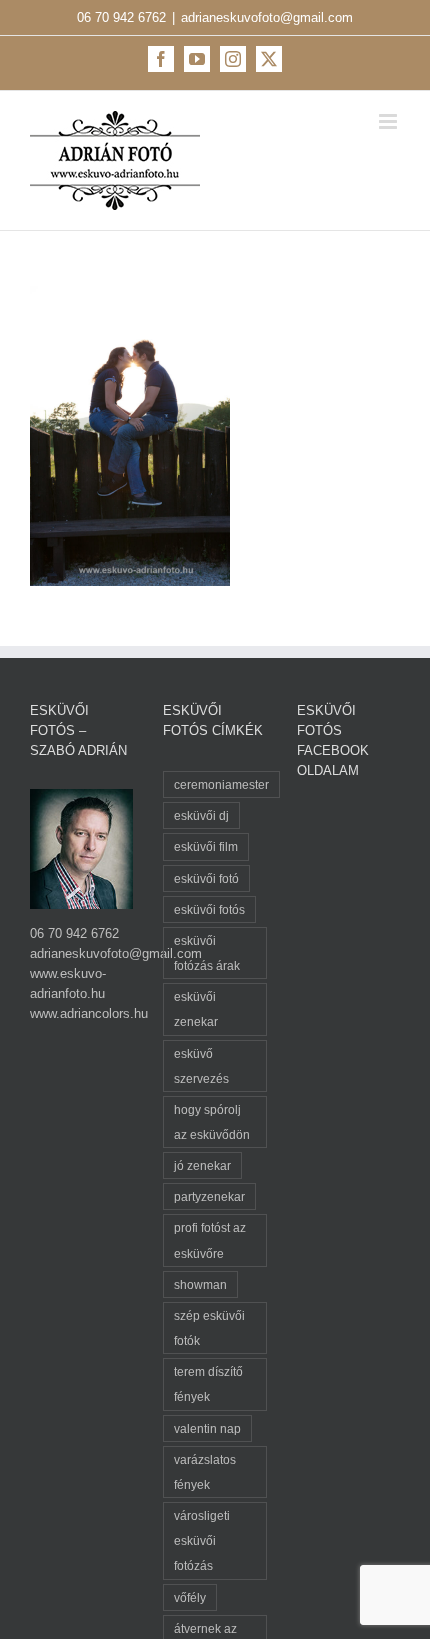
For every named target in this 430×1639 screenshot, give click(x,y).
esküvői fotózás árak (207, 953)
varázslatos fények (205, 1472)
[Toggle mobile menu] (389, 121)
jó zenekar (202, 1165)
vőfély (190, 1597)
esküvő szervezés (201, 1066)
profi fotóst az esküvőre (210, 1240)
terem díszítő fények (208, 1384)
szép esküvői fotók (209, 1328)
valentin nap (207, 1428)
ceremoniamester (221, 784)
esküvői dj (201, 815)
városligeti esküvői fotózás (202, 1540)
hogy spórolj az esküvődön (212, 1122)
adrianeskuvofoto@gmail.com (267, 17)
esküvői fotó (206, 878)
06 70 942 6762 (121, 17)
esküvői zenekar (196, 1009)
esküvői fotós (209, 909)
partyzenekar (209, 1196)
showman (200, 1284)
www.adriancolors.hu (89, 1013)
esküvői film (206, 846)
